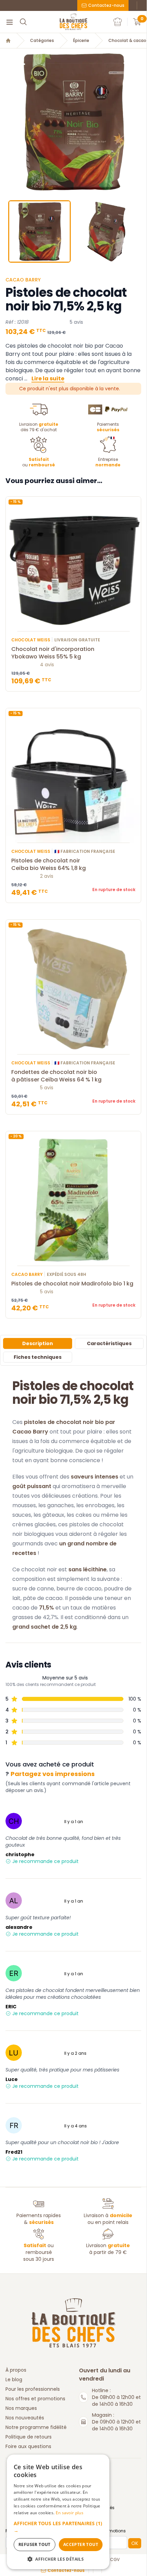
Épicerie (81, 41)
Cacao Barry (23, 280)
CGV (115, 2560)
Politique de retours (29, 2437)
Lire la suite (48, 379)
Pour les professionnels (33, 2389)
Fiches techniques (38, 1357)
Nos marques (21, 2408)
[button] (6, 122)
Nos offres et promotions (35, 2399)
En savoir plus (70, 2513)
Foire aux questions (28, 2446)
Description (38, 1343)
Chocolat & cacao (127, 41)
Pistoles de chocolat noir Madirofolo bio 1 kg (72, 1284)
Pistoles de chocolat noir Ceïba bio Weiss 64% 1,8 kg (49, 864)
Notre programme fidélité (36, 2427)
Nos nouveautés (25, 2418)
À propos (16, 2370)
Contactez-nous (106, 5)
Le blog (14, 2379)
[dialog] (58, 2512)
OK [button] (135, 2543)
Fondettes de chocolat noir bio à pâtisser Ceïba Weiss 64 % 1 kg (56, 1076)
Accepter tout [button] (81, 2544)
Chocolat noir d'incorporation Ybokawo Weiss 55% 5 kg (53, 653)
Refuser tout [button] (35, 2544)
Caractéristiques (109, 1343)
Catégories (42, 41)
